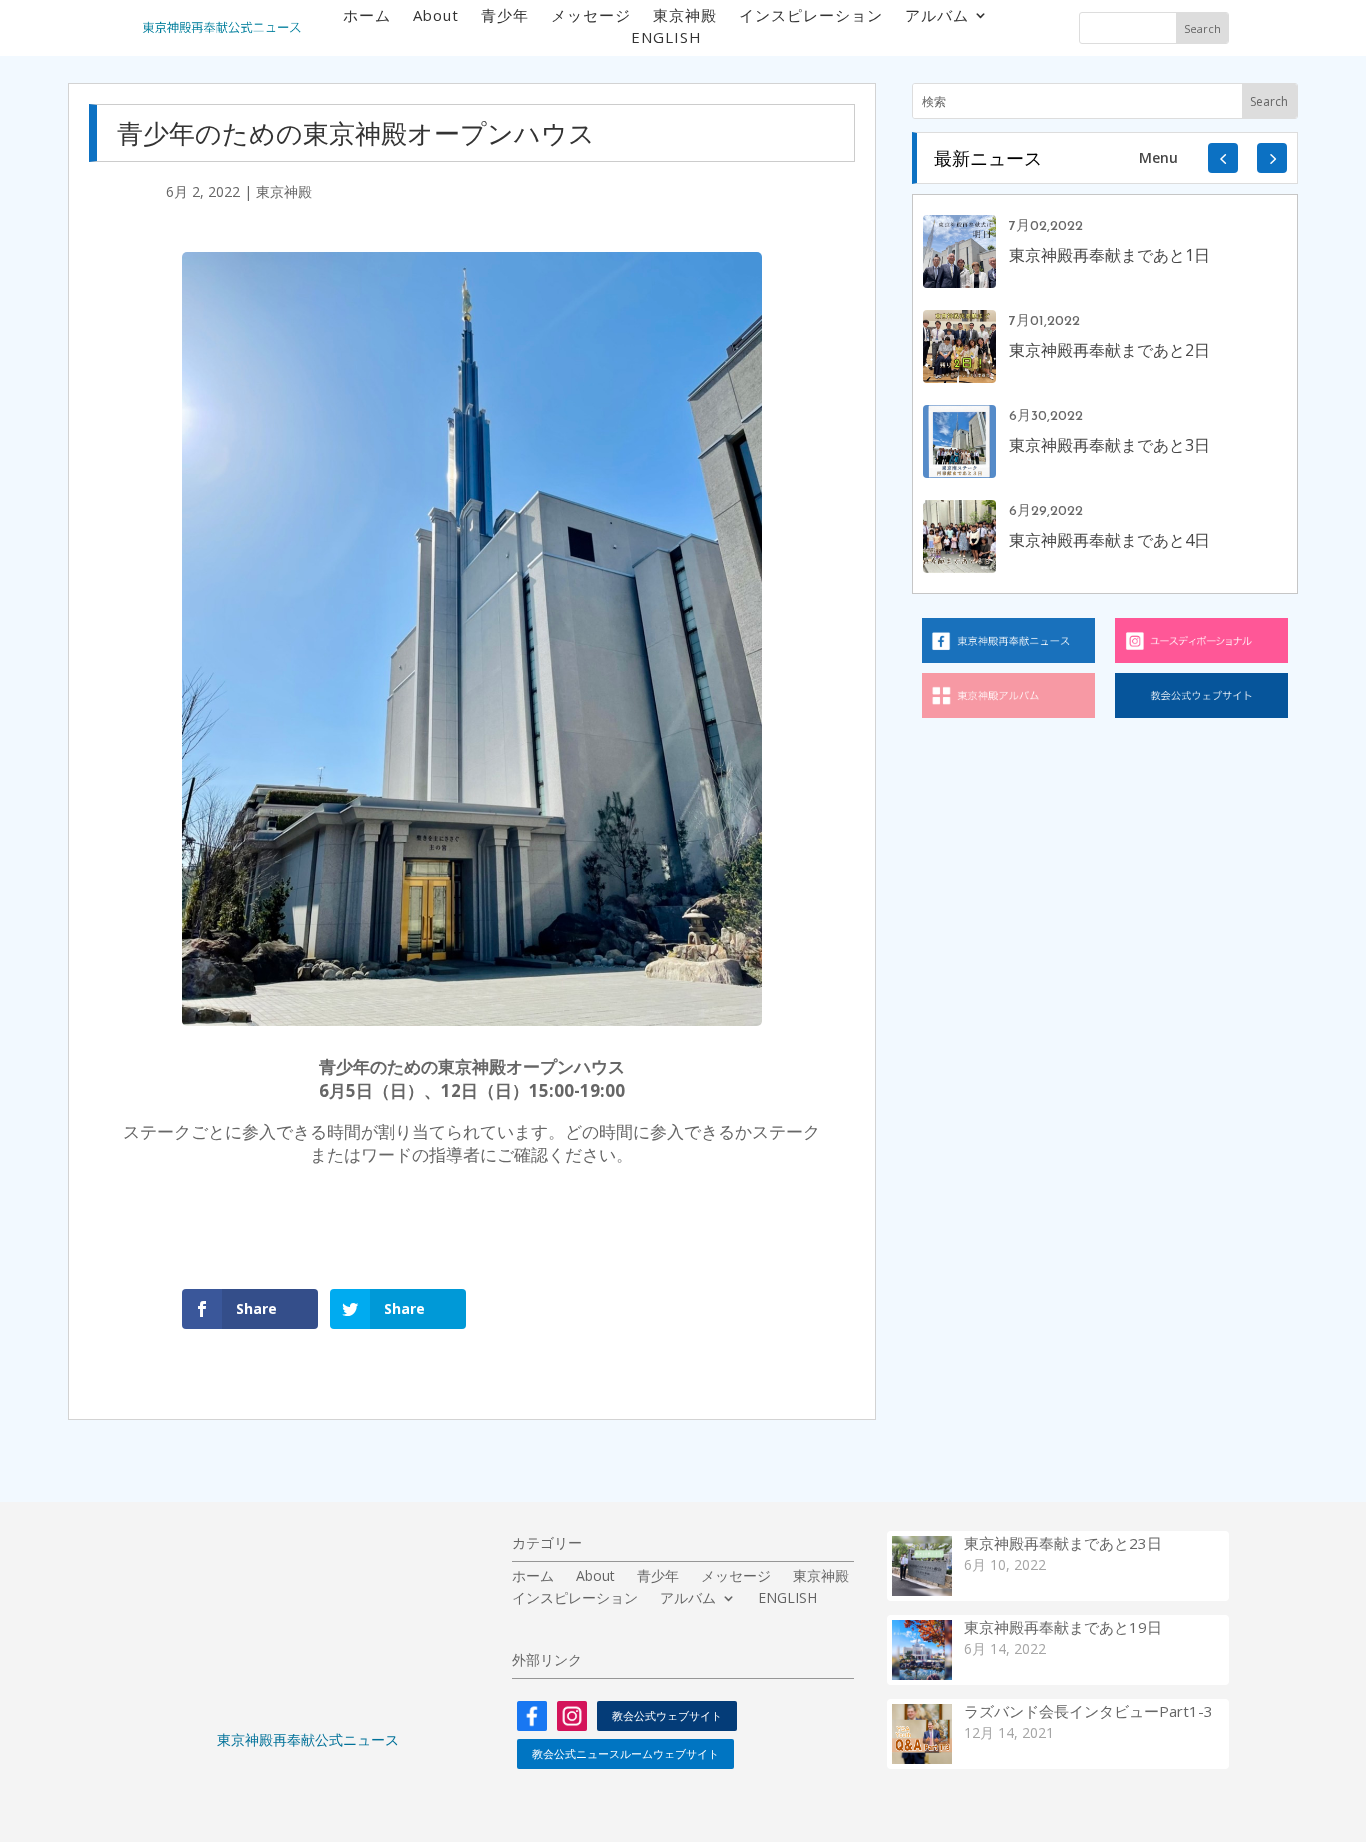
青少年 (505, 16)
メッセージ (591, 16)
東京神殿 (685, 16)
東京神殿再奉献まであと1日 (1109, 255)
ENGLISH (666, 38)
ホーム (367, 16)
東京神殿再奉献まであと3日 (1109, 445)
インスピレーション (811, 16)
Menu (1158, 157)
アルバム (937, 16)
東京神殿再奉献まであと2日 (1109, 350)
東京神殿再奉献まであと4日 (1109, 540)
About (436, 16)
